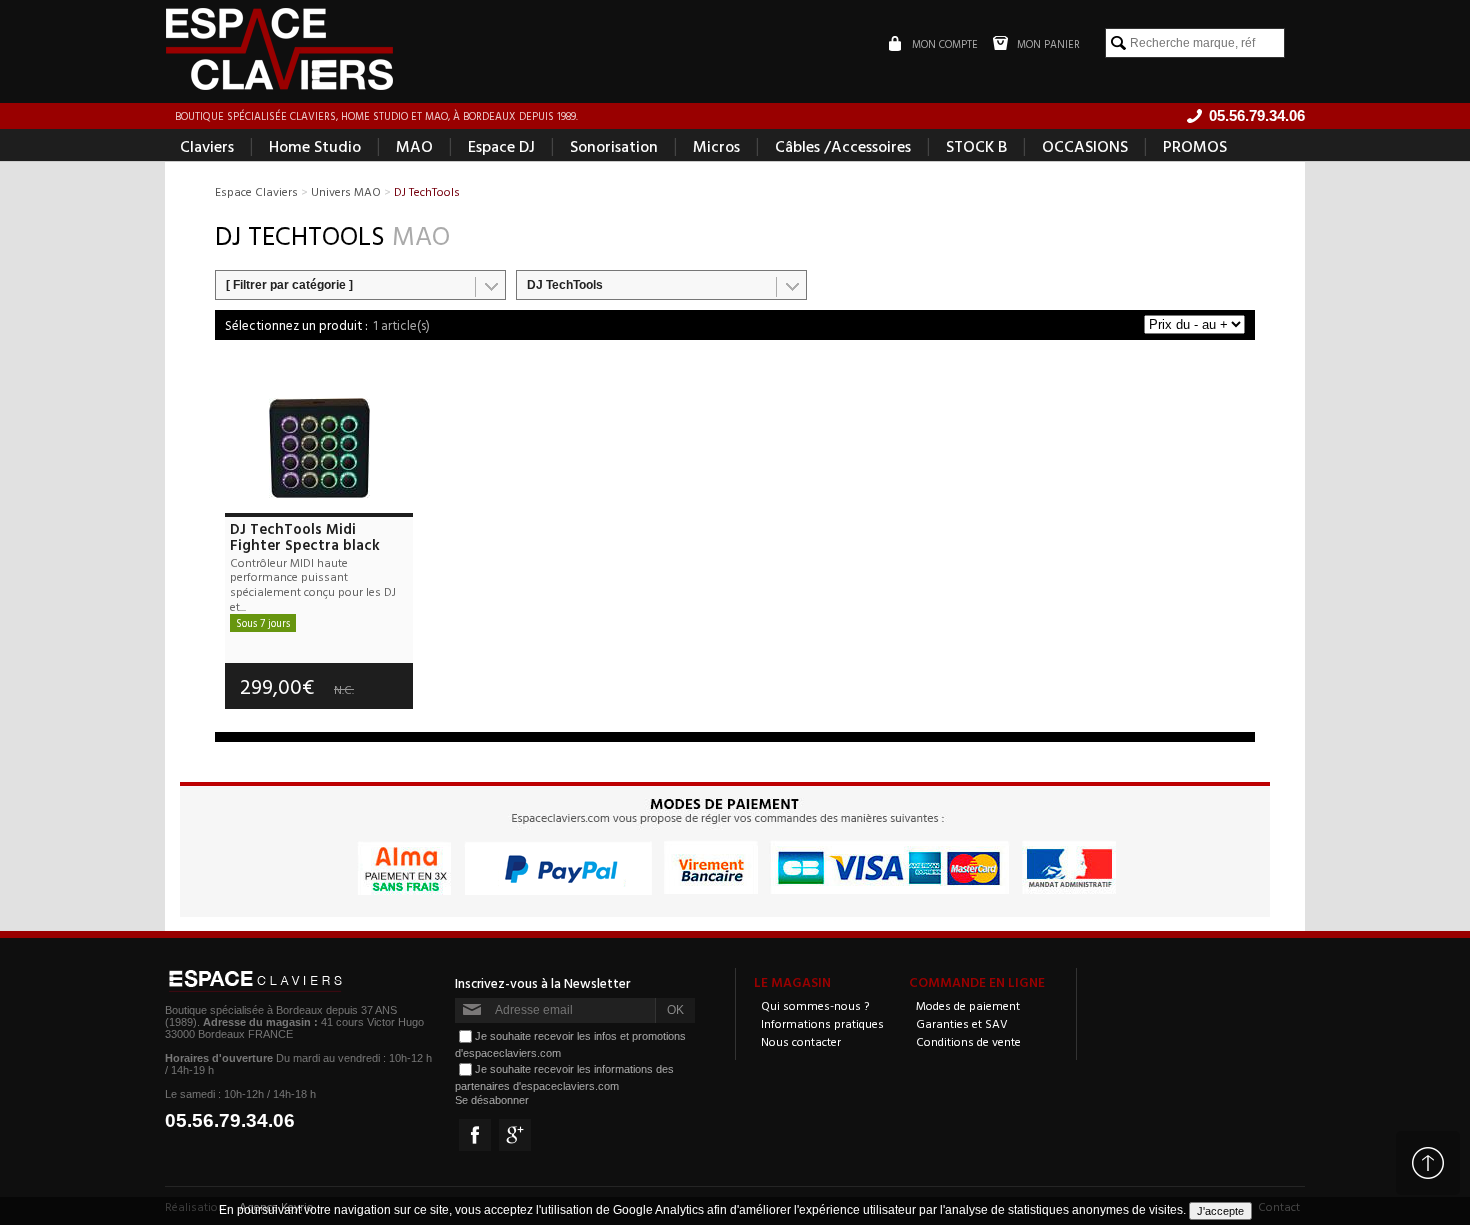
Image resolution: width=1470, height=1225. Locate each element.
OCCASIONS (1085, 146)
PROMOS (1195, 146)
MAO (414, 146)
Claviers (207, 146)
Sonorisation (614, 146)
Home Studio (315, 146)
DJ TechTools (565, 285)
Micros (716, 146)
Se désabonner (492, 1100)
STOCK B (976, 146)
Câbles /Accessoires (843, 146)
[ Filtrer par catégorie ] (289, 285)
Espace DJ (501, 146)
